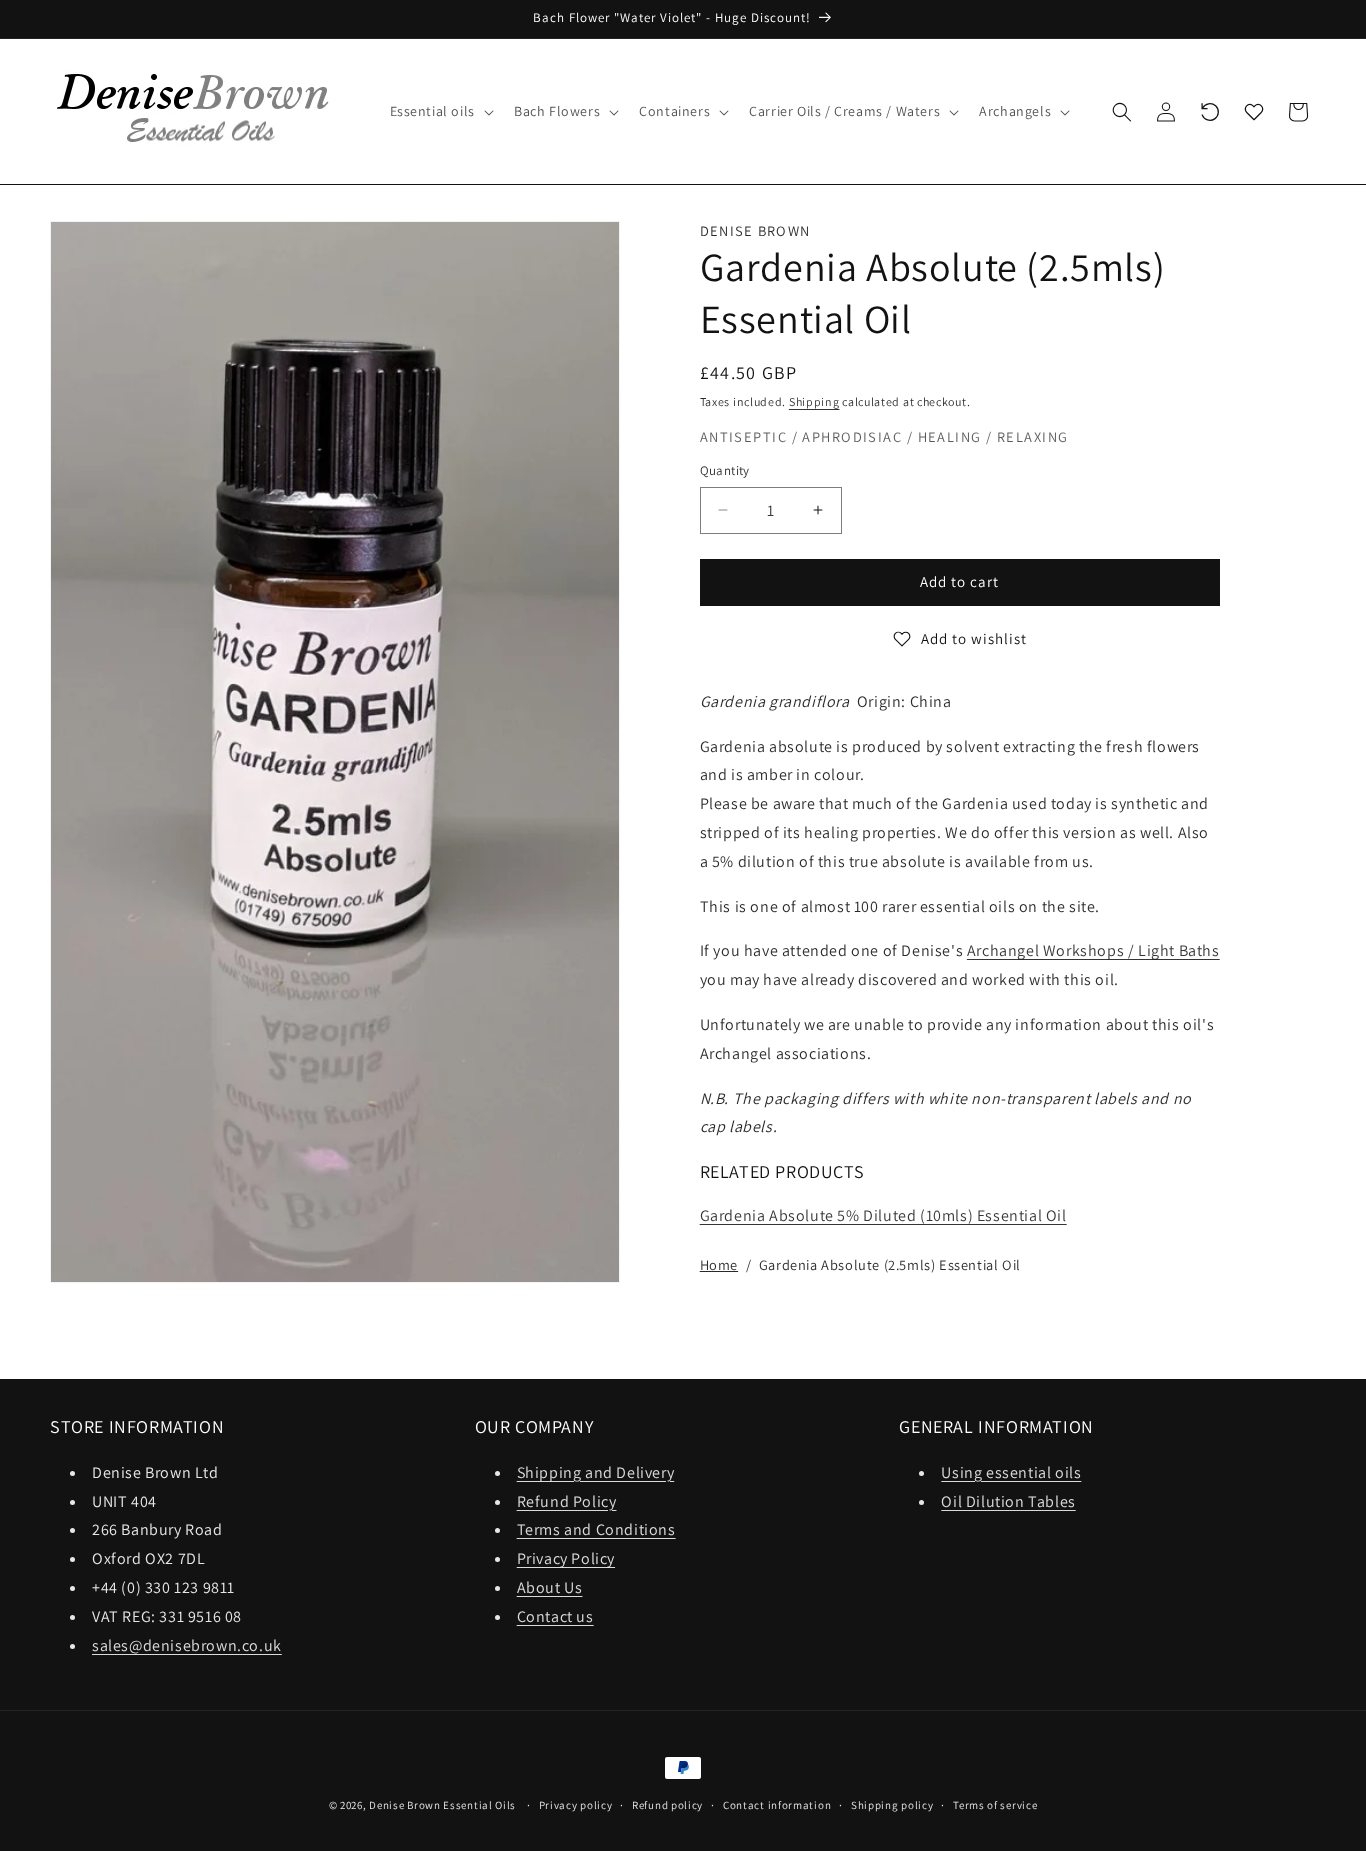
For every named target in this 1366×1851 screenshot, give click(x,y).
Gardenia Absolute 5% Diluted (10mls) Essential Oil (883, 1215)
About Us (550, 1586)
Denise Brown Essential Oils (442, 1805)
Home (719, 1264)
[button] (440, 111)
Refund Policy (567, 1500)
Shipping (814, 401)
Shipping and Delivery (596, 1471)
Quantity (725, 470)
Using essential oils (1011, 1471)
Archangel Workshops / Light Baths (1093, 950)
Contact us (555, 1615)
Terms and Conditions (596, 1529)
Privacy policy (576, 1804)
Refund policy (667, 1804)
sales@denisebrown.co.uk (187, 1644)
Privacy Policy (566, 1557)
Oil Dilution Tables (1008, 1500)
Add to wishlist (974, 638)
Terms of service (995, 1804)
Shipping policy (892, 1804)
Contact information (777, 1804)
